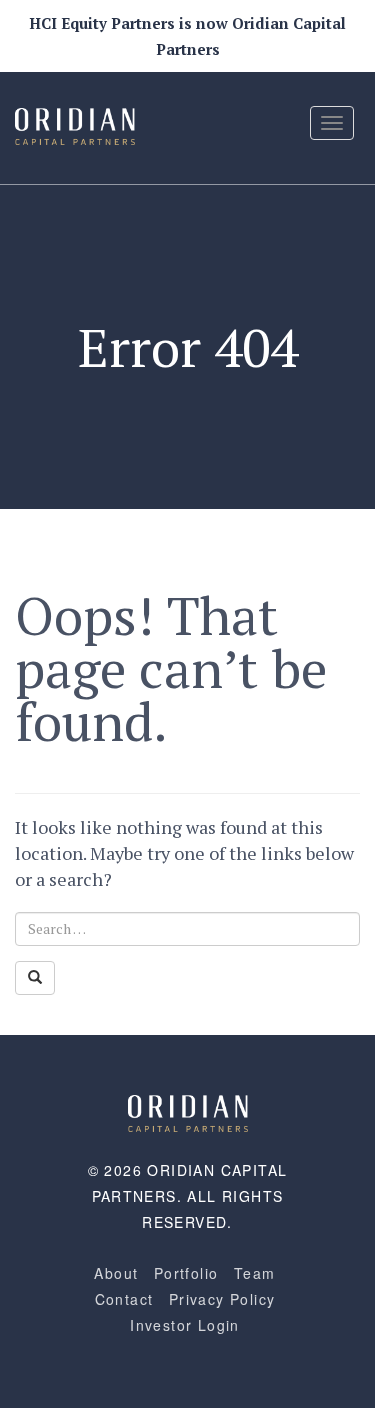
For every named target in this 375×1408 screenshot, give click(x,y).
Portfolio (186, 1273)
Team (255, 1273)
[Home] (188, 1111)
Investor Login (185, 1325)
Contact (124, 1299)
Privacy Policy (222, 1299)
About (116, 1273)
